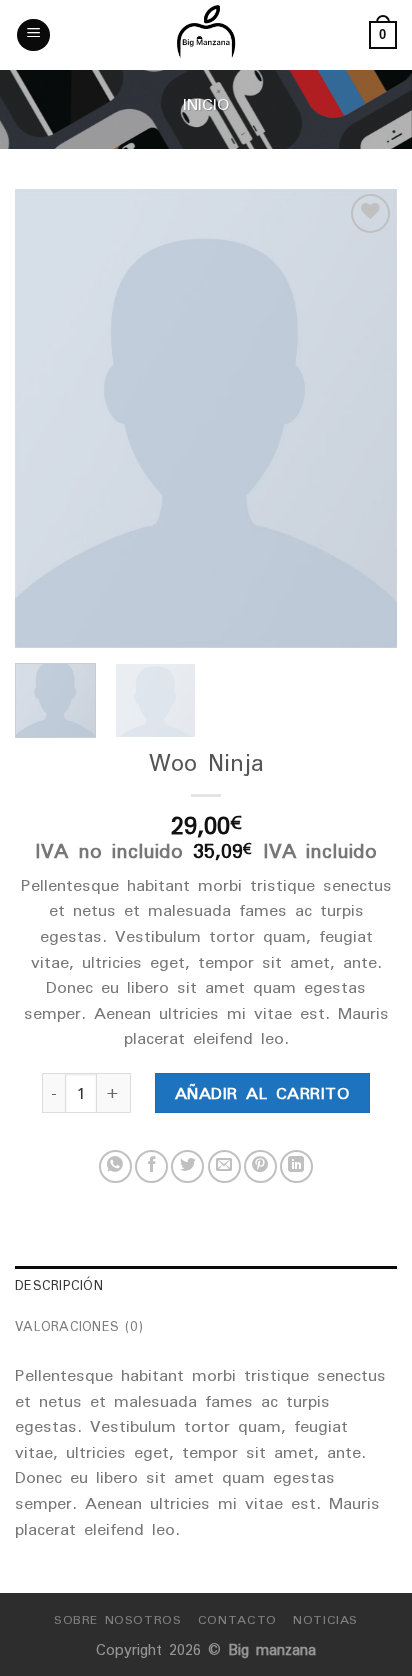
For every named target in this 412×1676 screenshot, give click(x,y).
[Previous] (48, 419)
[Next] (364, 419)
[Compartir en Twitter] (187, 1166)
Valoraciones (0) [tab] (79, 1326)
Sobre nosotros (118, 1619)
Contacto (237, 1619)
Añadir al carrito (262, 1093)
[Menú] (33, 35)
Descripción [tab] (59, 1285)
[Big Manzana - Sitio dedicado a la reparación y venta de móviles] (206, 35)
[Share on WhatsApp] (115, 1166)
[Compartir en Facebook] (151, 1166)
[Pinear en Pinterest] (260, 1166)
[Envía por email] (224, 1166)
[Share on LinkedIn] (296, 1166)
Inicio (206, 104)
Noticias (325, 1619)
